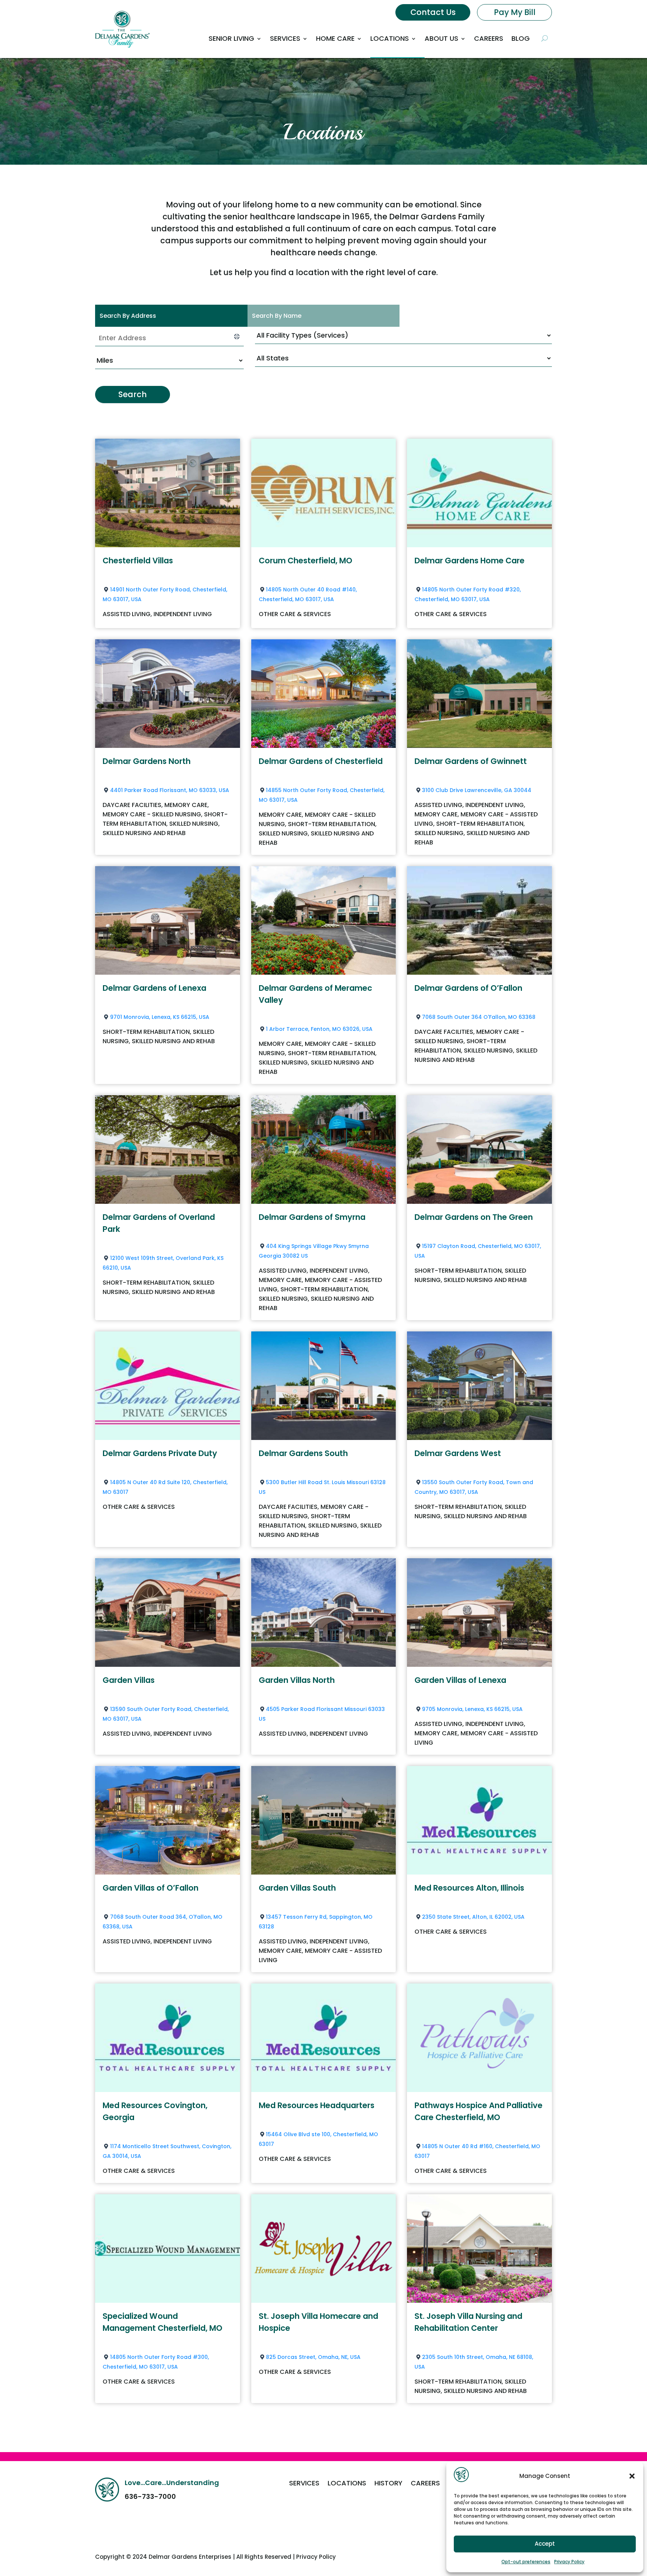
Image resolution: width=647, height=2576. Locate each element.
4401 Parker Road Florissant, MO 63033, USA (170, 790)
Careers (489, 38)
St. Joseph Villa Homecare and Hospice (318, 2322)
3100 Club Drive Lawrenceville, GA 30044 (477, 790)
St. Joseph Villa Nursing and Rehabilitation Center (468, 2322)
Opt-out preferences (526, 2562)
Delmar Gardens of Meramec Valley (315, 994)
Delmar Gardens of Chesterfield (321, 761)
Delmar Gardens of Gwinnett (471, 761)
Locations (390, 38)
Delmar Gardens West (458, 1453)
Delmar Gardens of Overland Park (159, 1223)
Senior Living (231, 38)
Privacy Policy (569, 2562)
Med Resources (469, 1888)
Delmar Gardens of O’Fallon (468, 988)
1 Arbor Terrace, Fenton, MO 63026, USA (319, 1029)
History (388, 2484)
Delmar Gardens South (303, 1453)
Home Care (335, 38)
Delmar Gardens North (147, 761)
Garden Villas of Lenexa (460, 1680)
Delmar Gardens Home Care (470, 561)
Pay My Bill (515, 12)
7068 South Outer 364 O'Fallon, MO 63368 (479, 1017)
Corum (306, 561)
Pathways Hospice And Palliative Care (479, 2111)
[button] (632, 2476)
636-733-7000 (150, 2496)
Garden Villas (129, 1680)
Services (285, 38)
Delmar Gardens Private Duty (160, 1453)
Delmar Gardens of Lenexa (154, 988)
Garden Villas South (297, 1888)
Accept (545, 2544)
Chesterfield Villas (138, 561)
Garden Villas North (297, 1680)
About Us (441, 38)
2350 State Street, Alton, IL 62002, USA (473, 1917)
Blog (521, 38)
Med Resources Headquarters (317, 2105)
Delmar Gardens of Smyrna (312, 1217)
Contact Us (433, 12)
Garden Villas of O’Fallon (151, 1888)
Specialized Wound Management (162, 2322)
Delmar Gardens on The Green (474, 1217)
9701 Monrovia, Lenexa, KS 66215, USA (160, 1017)
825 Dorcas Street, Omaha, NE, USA (313, 2357)
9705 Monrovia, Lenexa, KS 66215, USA (472, 1709)
